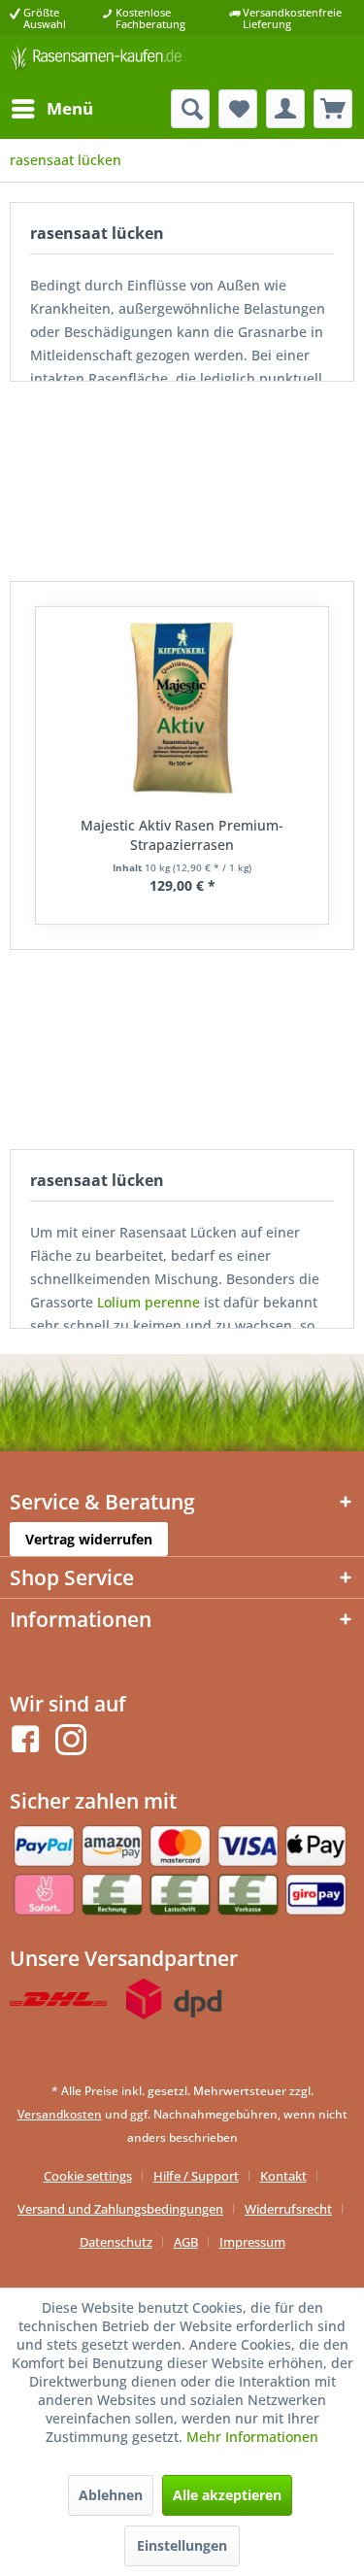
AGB (186, 2242)
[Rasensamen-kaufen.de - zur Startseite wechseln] (96, 63)
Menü (70, 108)
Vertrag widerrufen (89, 1539)
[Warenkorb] (333, 109)
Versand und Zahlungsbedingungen (120, 2209)
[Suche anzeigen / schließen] (190, 109)
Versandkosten (60, 2114)
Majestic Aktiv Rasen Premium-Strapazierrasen (182, 835)
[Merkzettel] (238, 109)
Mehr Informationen (252, 2437)
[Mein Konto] (285, 109)
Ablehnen (111, 2495)
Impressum (252, 2242)
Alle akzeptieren (227, 2495)
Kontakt (283, 2176)
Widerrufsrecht (288, 2209)
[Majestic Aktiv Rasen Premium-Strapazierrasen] (182, 709)
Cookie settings (88, 2176)
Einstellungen (182, 2545)
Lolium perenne (149, 1302)
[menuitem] (51, 109)
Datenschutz (116, 2242)
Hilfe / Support (196, 2176)
